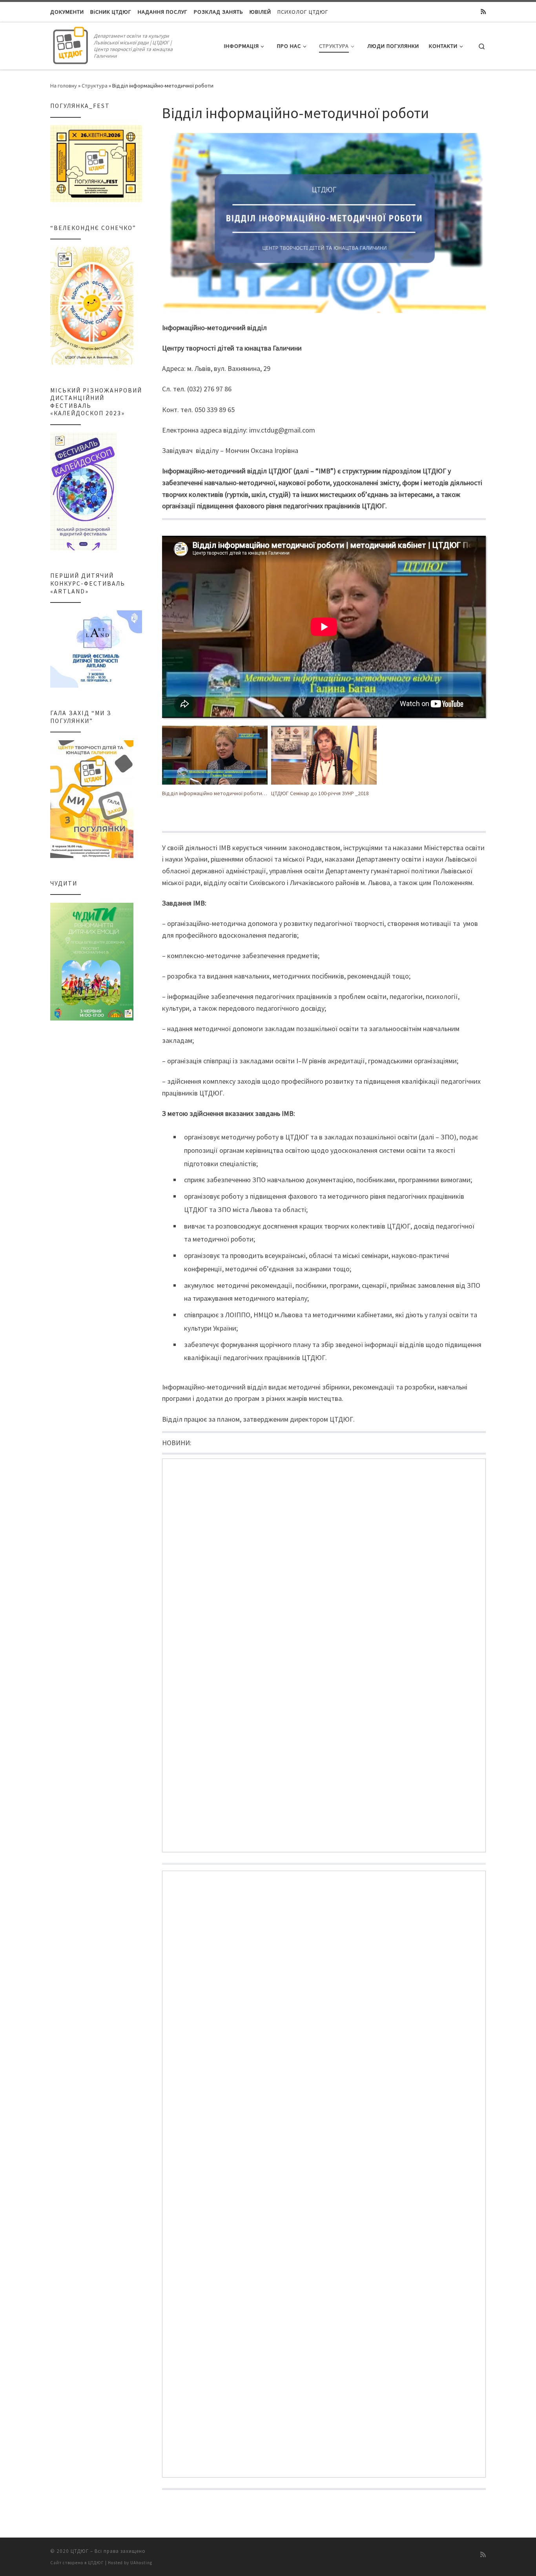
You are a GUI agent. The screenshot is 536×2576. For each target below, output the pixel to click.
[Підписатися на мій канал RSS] (483, 12)
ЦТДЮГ (80, 2551)
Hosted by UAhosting (130, 2563)
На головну (64, 86)
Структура (95, 86)
